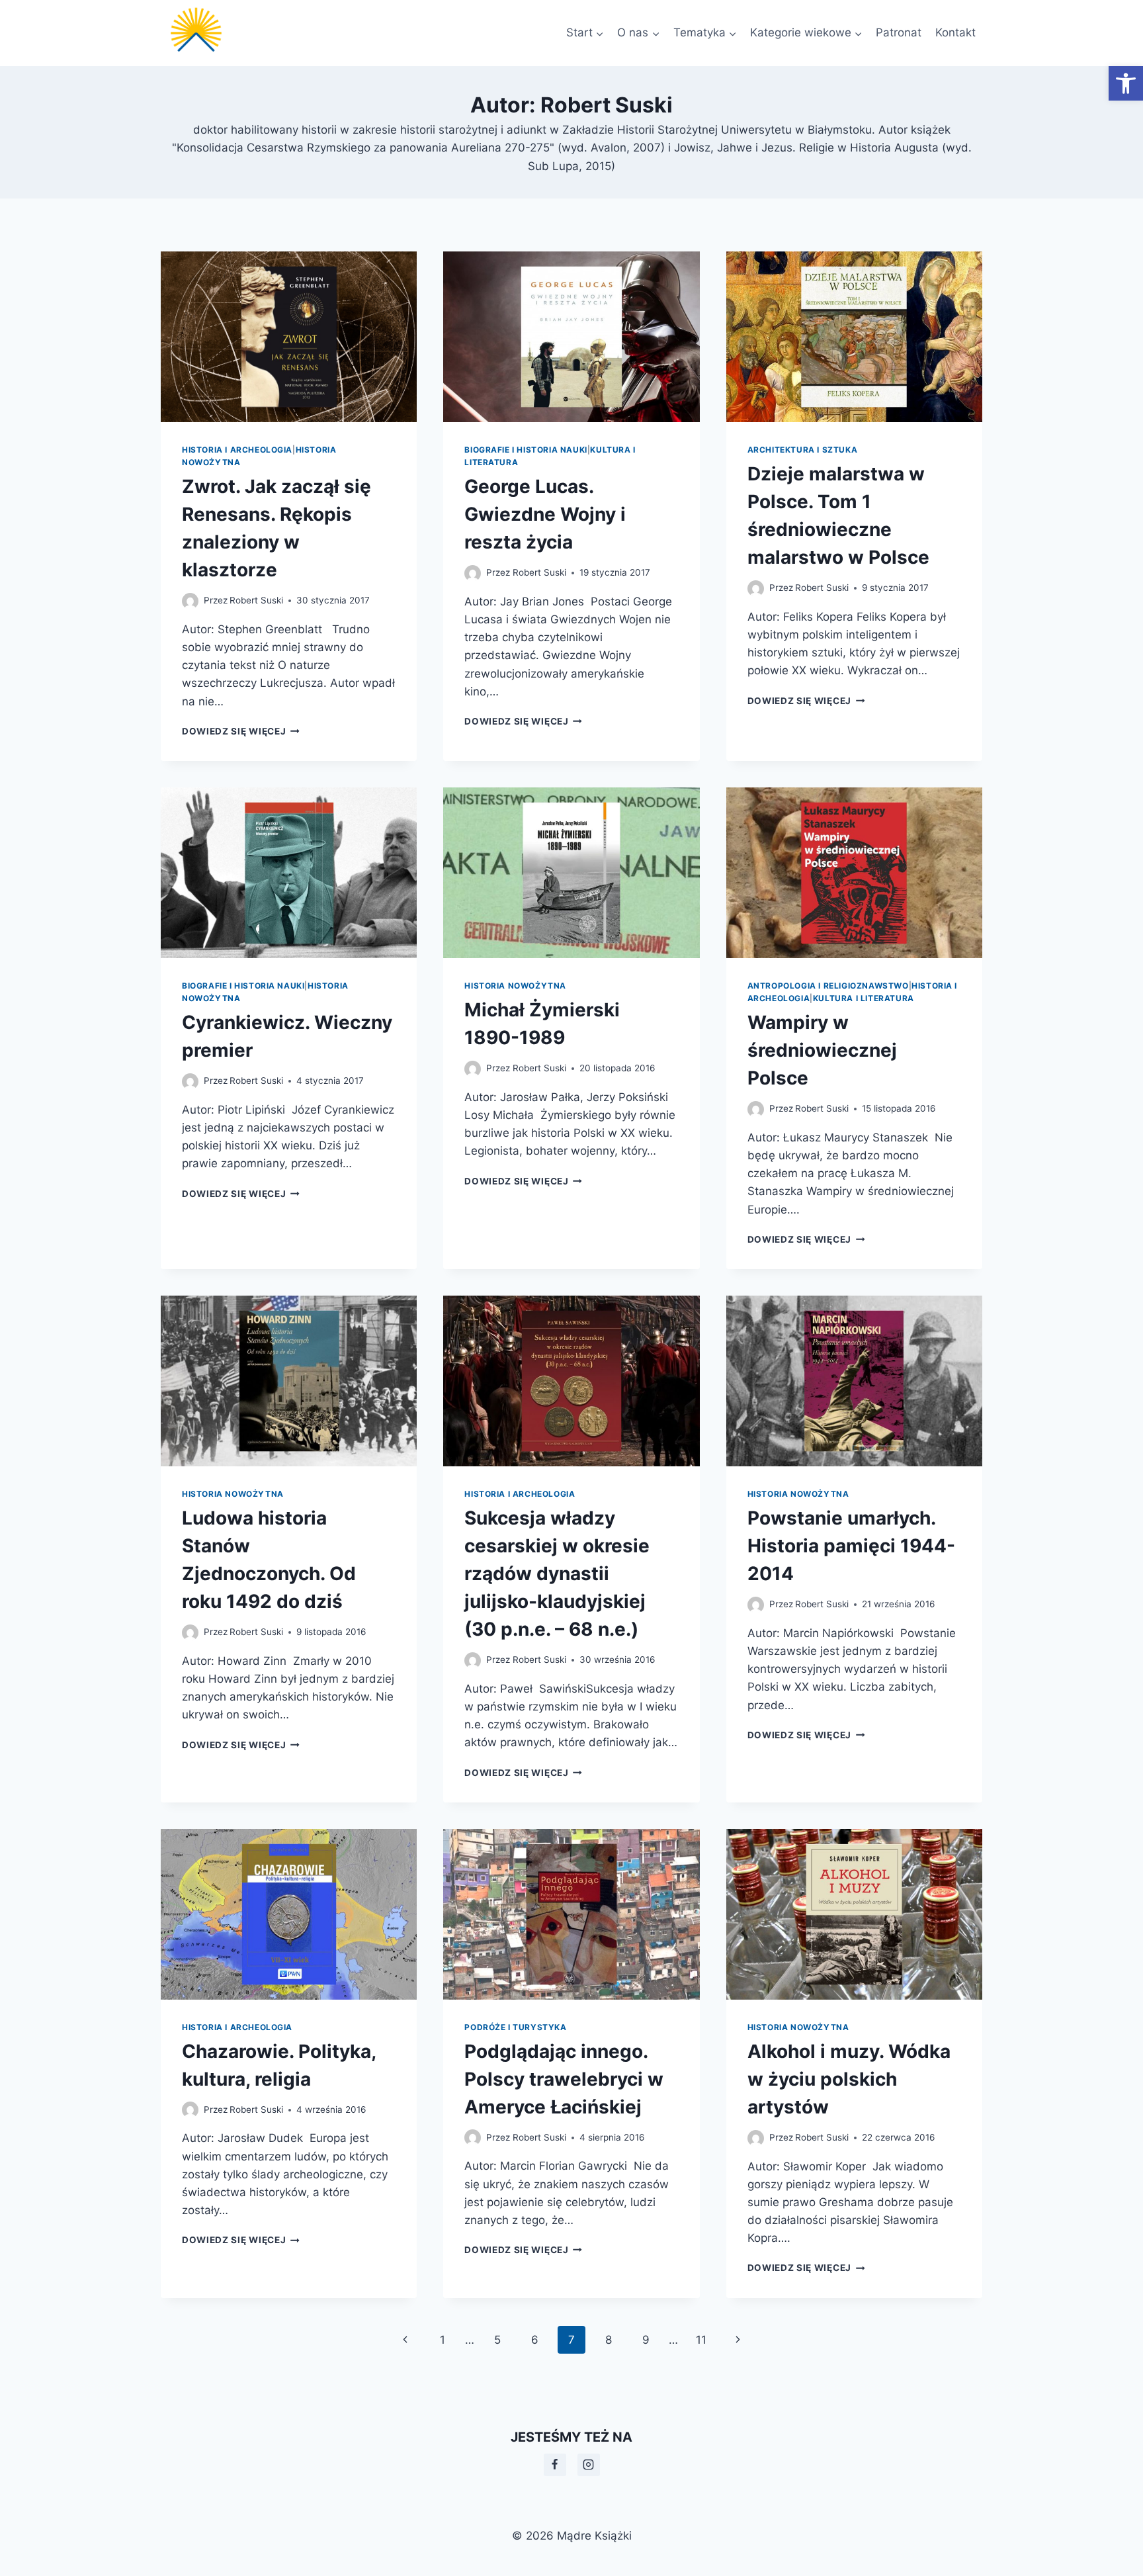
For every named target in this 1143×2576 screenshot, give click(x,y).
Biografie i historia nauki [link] (526, 450)
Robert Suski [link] (256, 600)
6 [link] (535, 2340)
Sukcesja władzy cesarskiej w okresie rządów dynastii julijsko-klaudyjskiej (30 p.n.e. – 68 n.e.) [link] (557, 1574)
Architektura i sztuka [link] (803, 450)
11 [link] (701, 2340)
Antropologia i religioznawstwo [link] (828, 986)
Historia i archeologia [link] (237, 450)
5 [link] (497, 2340)
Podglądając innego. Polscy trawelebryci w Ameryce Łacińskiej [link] (564, 2079)
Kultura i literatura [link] (864, 998)
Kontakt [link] (955, 32)
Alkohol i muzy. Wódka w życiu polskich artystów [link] (849, 2079)
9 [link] (646, 2340)
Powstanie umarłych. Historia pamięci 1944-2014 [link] (851, 1546)
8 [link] (609, 2340)
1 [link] (443, 2340)
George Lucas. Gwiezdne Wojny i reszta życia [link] (545, 514)
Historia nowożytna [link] (515, 986)
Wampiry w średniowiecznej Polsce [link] (822, 1050)
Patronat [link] (899, 32)
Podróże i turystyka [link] (515, 2027)
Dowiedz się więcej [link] (241, 731)
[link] (1126, 83)
